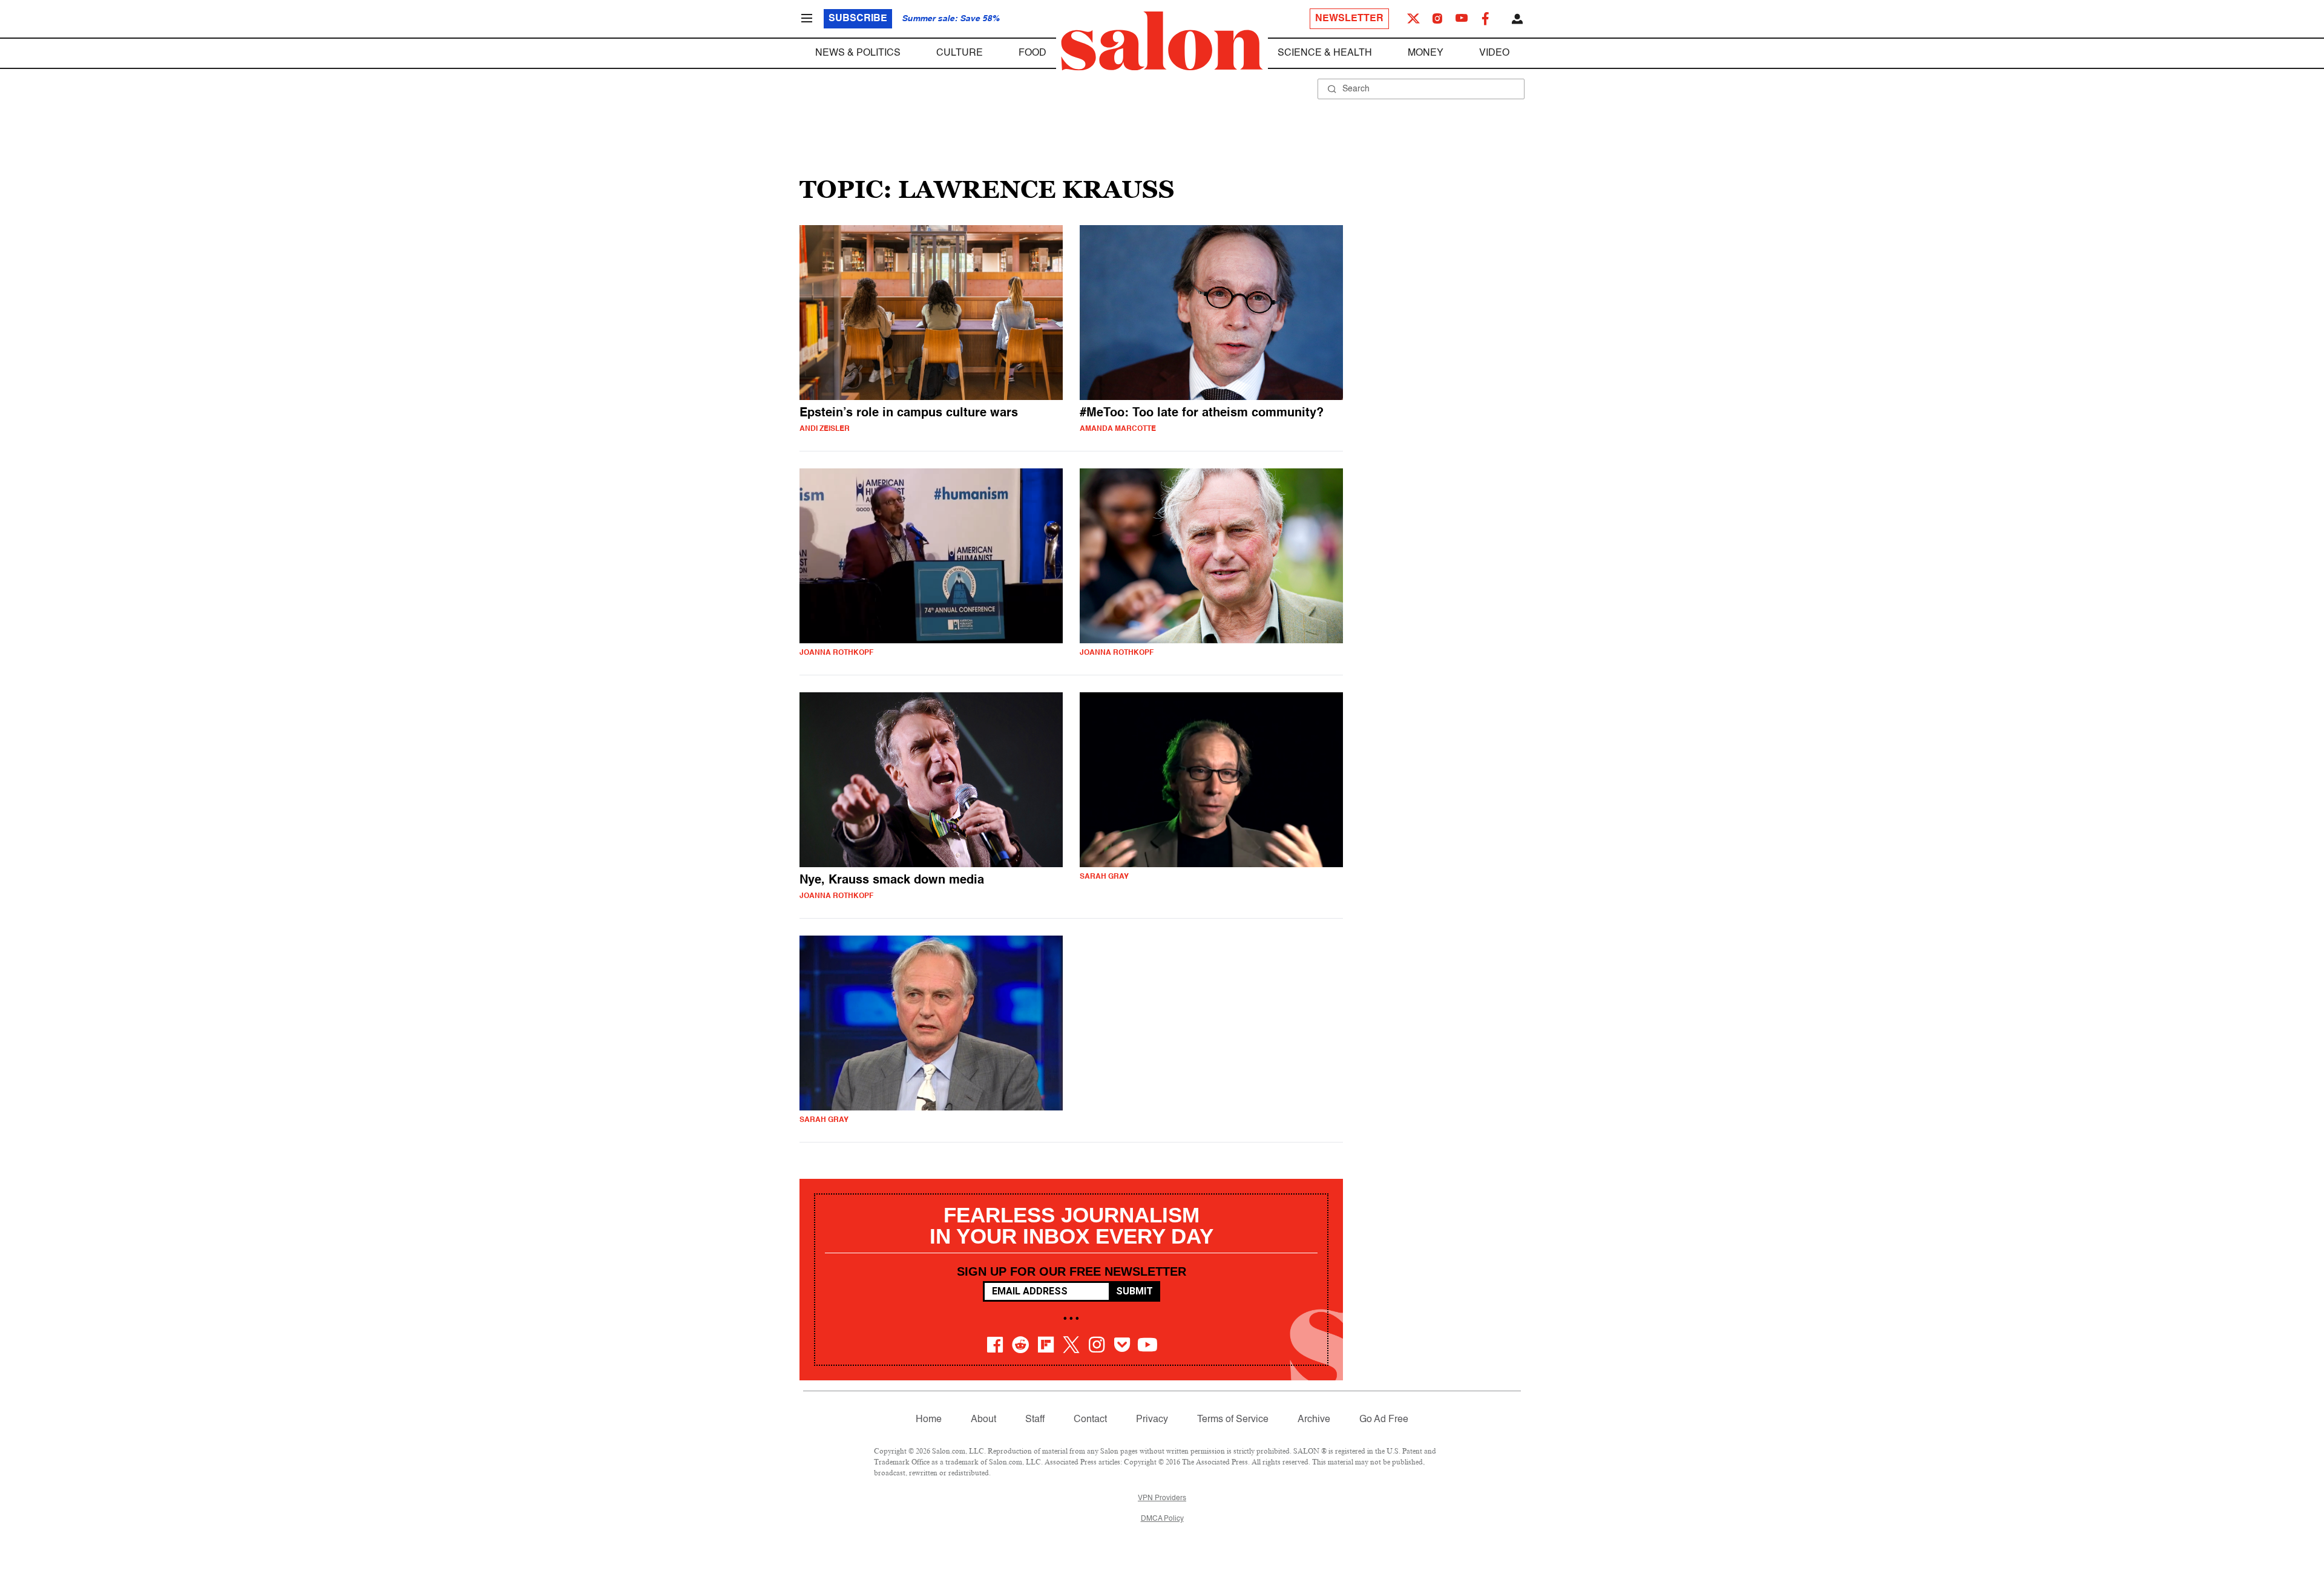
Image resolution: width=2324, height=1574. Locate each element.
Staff (1035, 1420)
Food (1032, 53)
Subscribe (858, 19)
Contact (1090, 1420)
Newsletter (1349, 19)
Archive (1314, 1420)
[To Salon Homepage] (1162, 41)
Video (1494, 53)
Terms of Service (1233, 1420)
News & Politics (858, 53)
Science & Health (1325, 53)
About (983, 1420)
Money (1426, 53)
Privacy (1152, 1420)
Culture (960, 53)
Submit (1134, 1291)
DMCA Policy (1162, 1519)
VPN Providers (1162, 1498)
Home (929, 1420)
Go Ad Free (1384, 1420)
